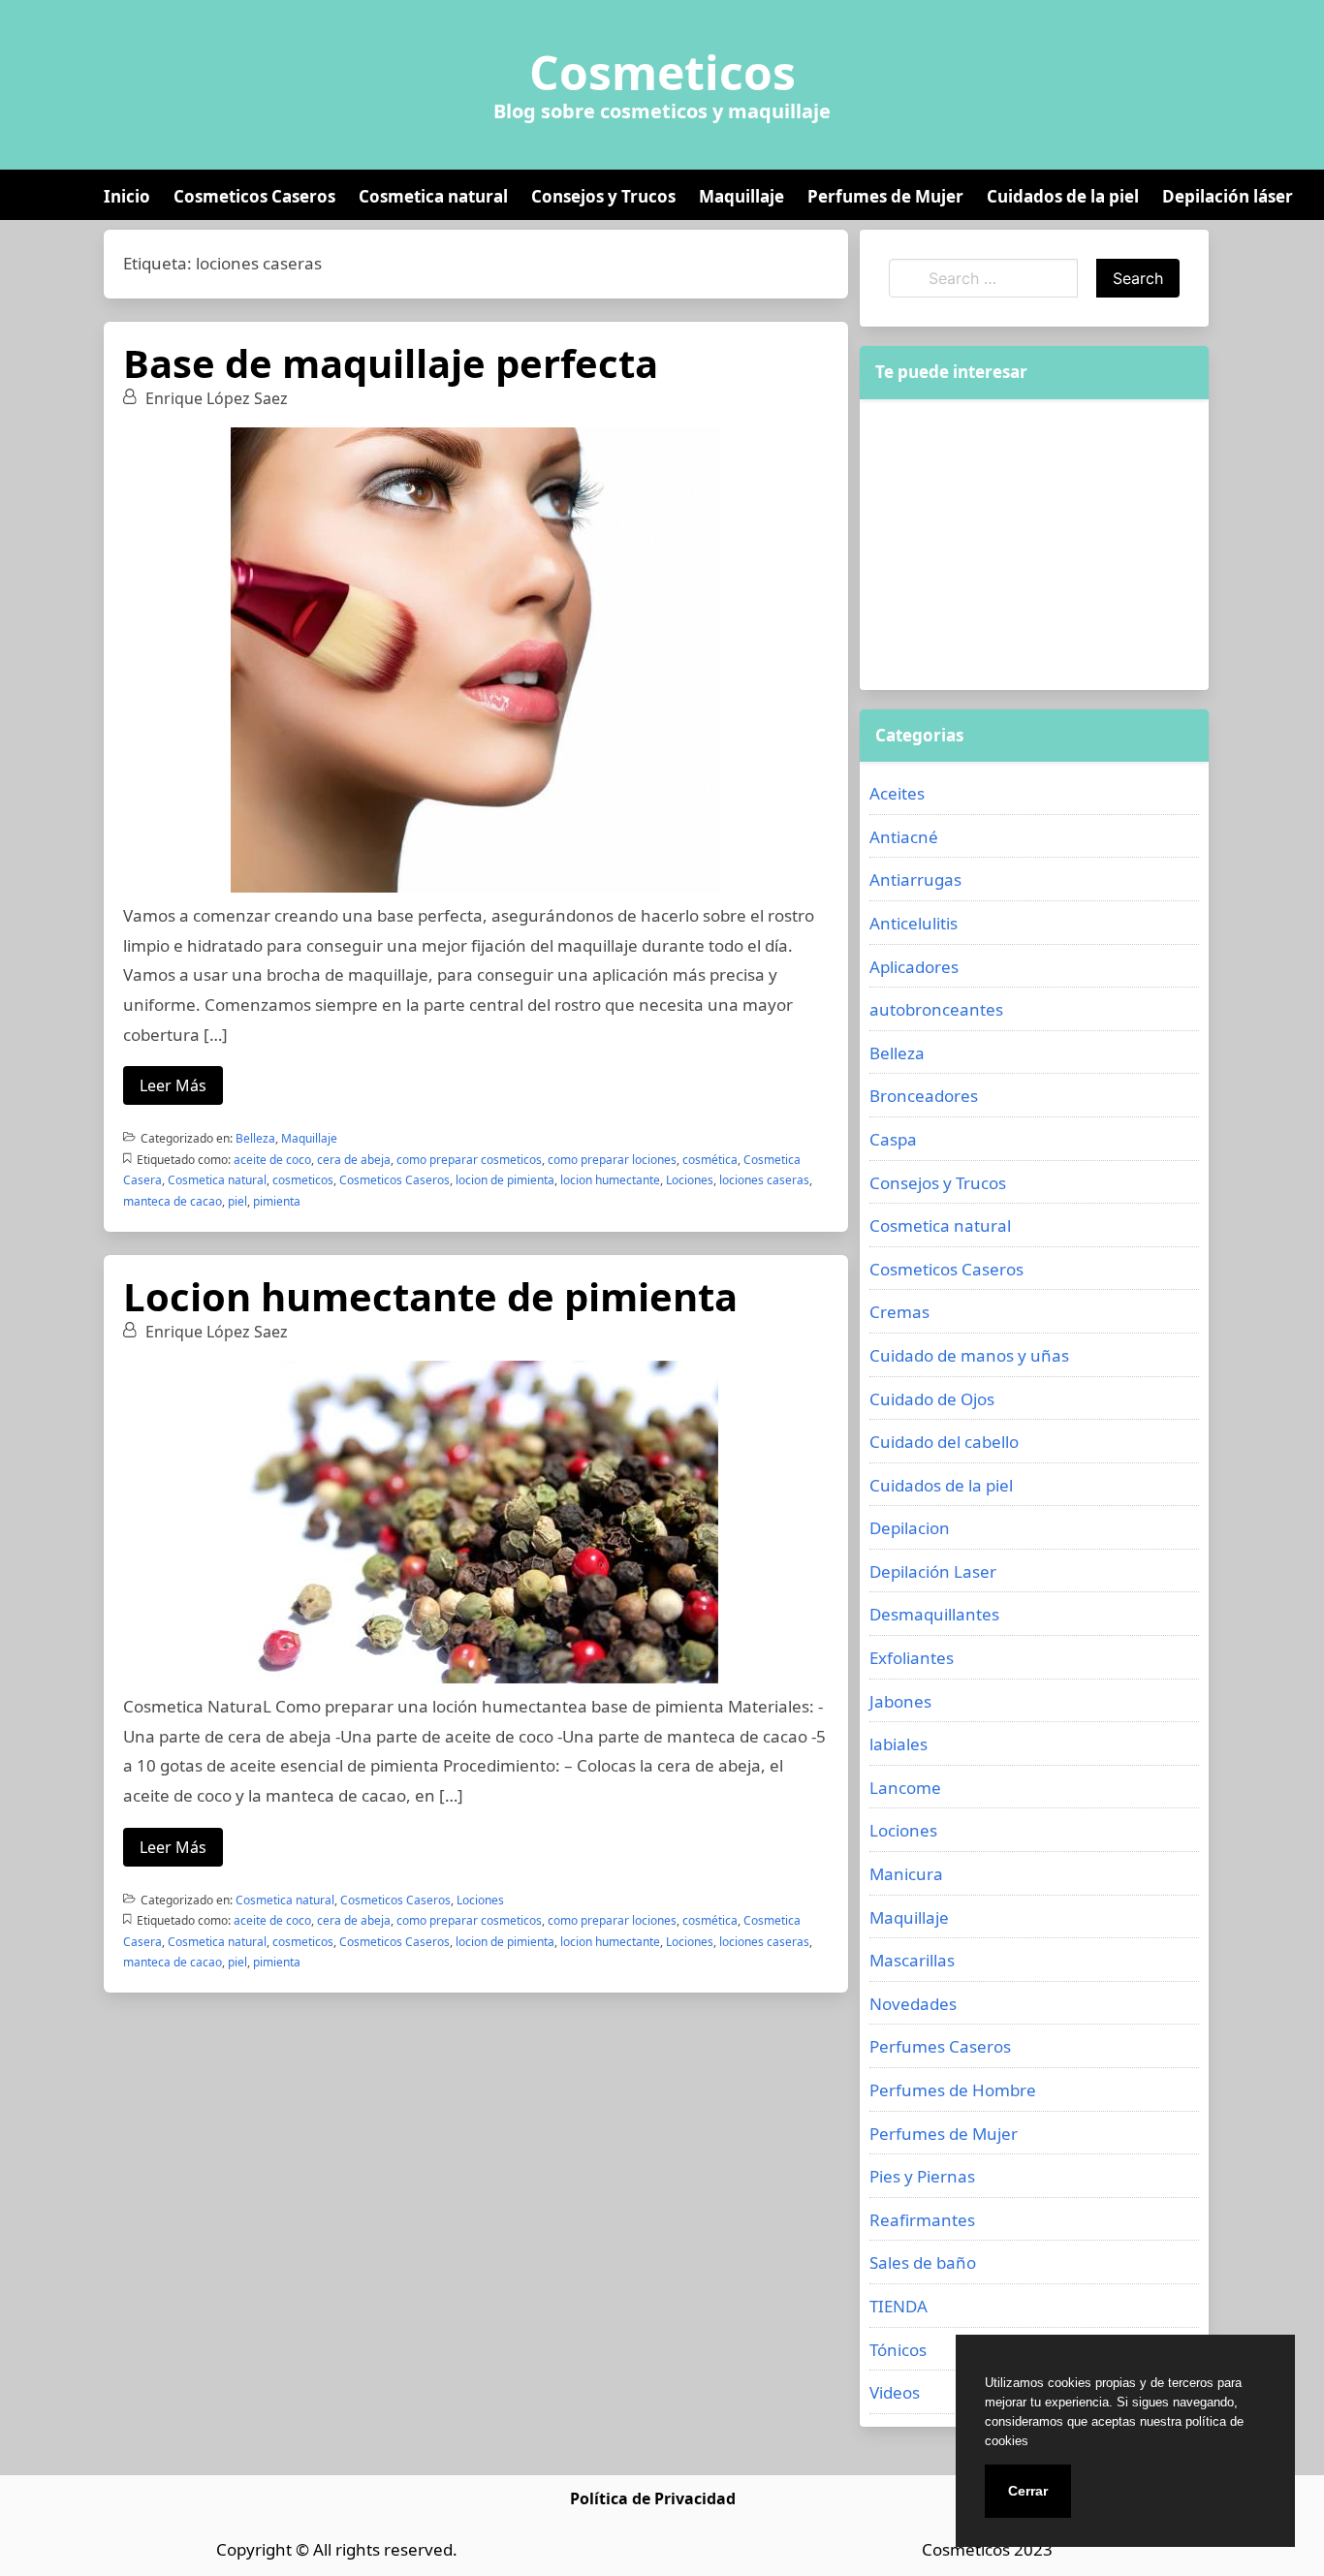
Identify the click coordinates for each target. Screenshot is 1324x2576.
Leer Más (173, 1085)
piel (237, 1201)
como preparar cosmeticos (469, 1160)
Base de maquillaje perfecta (391, 363)
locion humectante (610, 1180)
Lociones (690, 1180)
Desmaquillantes (934, 1614)
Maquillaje (741, 196)
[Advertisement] (1034, 545)
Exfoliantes (912, 1658)
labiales (898, 1744)
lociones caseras (764, 1180)
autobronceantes (936, 1009)
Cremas (899, 1312)
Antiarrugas (915, 880)
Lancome (905, 1788)
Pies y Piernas (922, 2176)
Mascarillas (912, 1960)
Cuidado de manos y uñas (969, 1355)
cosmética (710, 1160)
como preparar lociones (612, 1160)
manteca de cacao (173, 1201)
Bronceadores (924, 1096)
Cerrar (1028, 2491)
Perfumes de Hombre (953, 2090)
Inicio (127, 196)
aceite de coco (272, 1160)
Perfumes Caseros (940, 2046)
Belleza (255, 1138)
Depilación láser (1228, 196)
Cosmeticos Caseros (254, 196)
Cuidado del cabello (944, 1442)
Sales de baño (923, 2262)
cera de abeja (354, 1160)
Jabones (900, 1701)
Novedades (913, 2004)
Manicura (906, 1874)
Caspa (893, 1139)
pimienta (277, 1201)
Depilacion (910, 1528)
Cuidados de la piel (1063, 196)
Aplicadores (914, 967)
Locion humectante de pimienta (430, 1296)
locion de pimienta (505, 1180)
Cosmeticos (662, 73)
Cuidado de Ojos (932, 1399)
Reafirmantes (922, 2220)
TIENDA (898, 2306)
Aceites (897, 793)
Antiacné (904, 837)
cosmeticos (303, 1180)
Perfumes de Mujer (885, 196)
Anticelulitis (914, 923)
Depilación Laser (933, 1571)
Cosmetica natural (433, 196)
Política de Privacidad (653, 2498)
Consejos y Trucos (603, 196)
